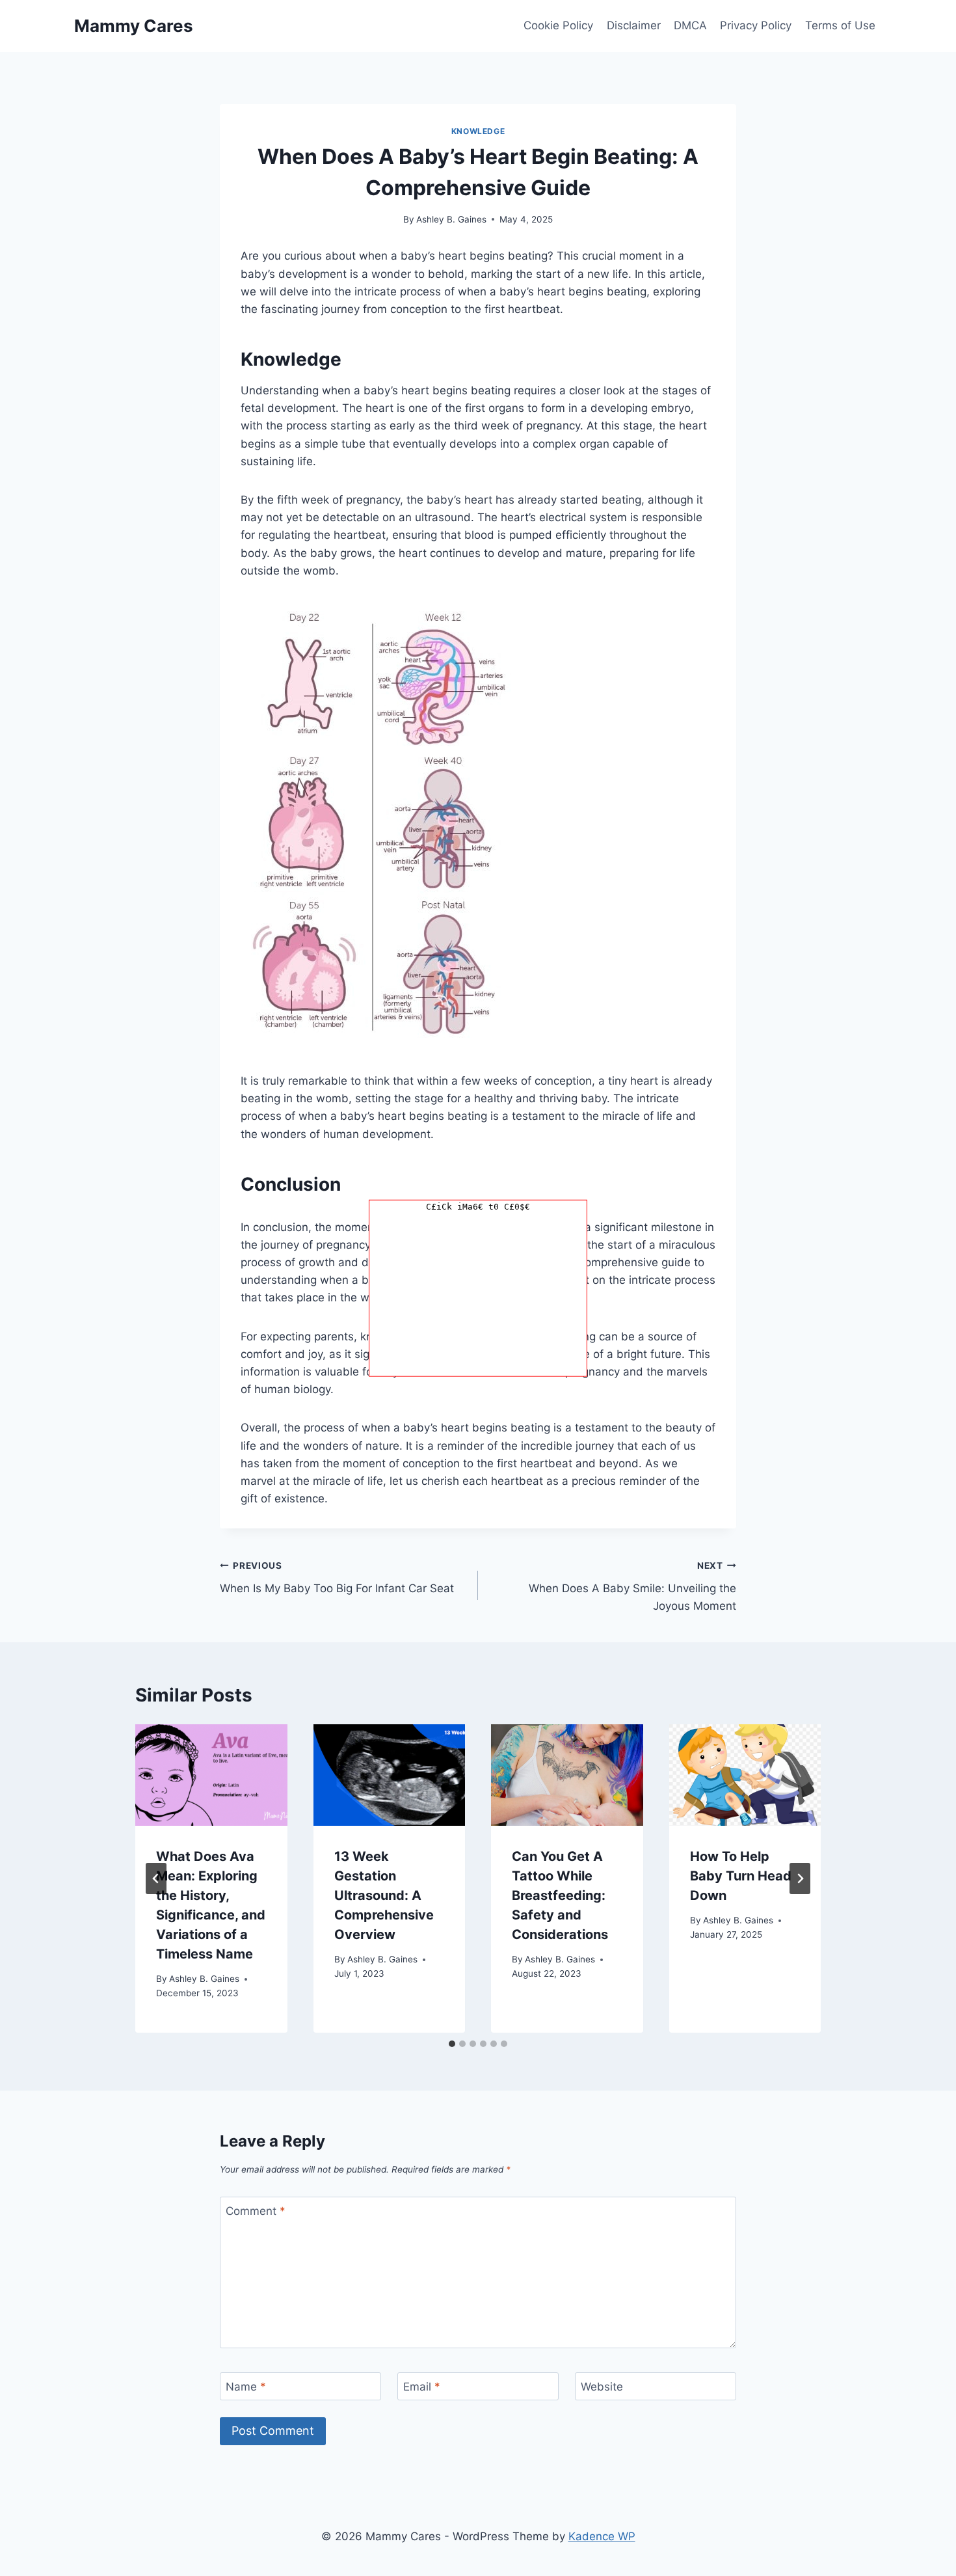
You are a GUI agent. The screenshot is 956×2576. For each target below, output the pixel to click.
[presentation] (211, 1775)
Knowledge (478, 131)
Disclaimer (634, 25)
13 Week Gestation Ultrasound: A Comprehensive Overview (384, 1895)
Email (422, 2387)
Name (246, 2387)
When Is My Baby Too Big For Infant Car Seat (337, 1578)
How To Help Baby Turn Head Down (741, 1876)
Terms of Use (840, 25)
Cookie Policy (558, 25)
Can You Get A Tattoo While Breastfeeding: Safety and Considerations (560, 1895)
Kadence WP (602, 2536)
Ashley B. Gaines (451, 219)
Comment (256, 2211)
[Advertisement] (478, 1295)
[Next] (800, 1878)
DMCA (690, 25)
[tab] (452, 2044)
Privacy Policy (756, 25)
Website (602, 2387)
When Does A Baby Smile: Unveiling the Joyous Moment (632, 1586)
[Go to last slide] (156, 1878)
